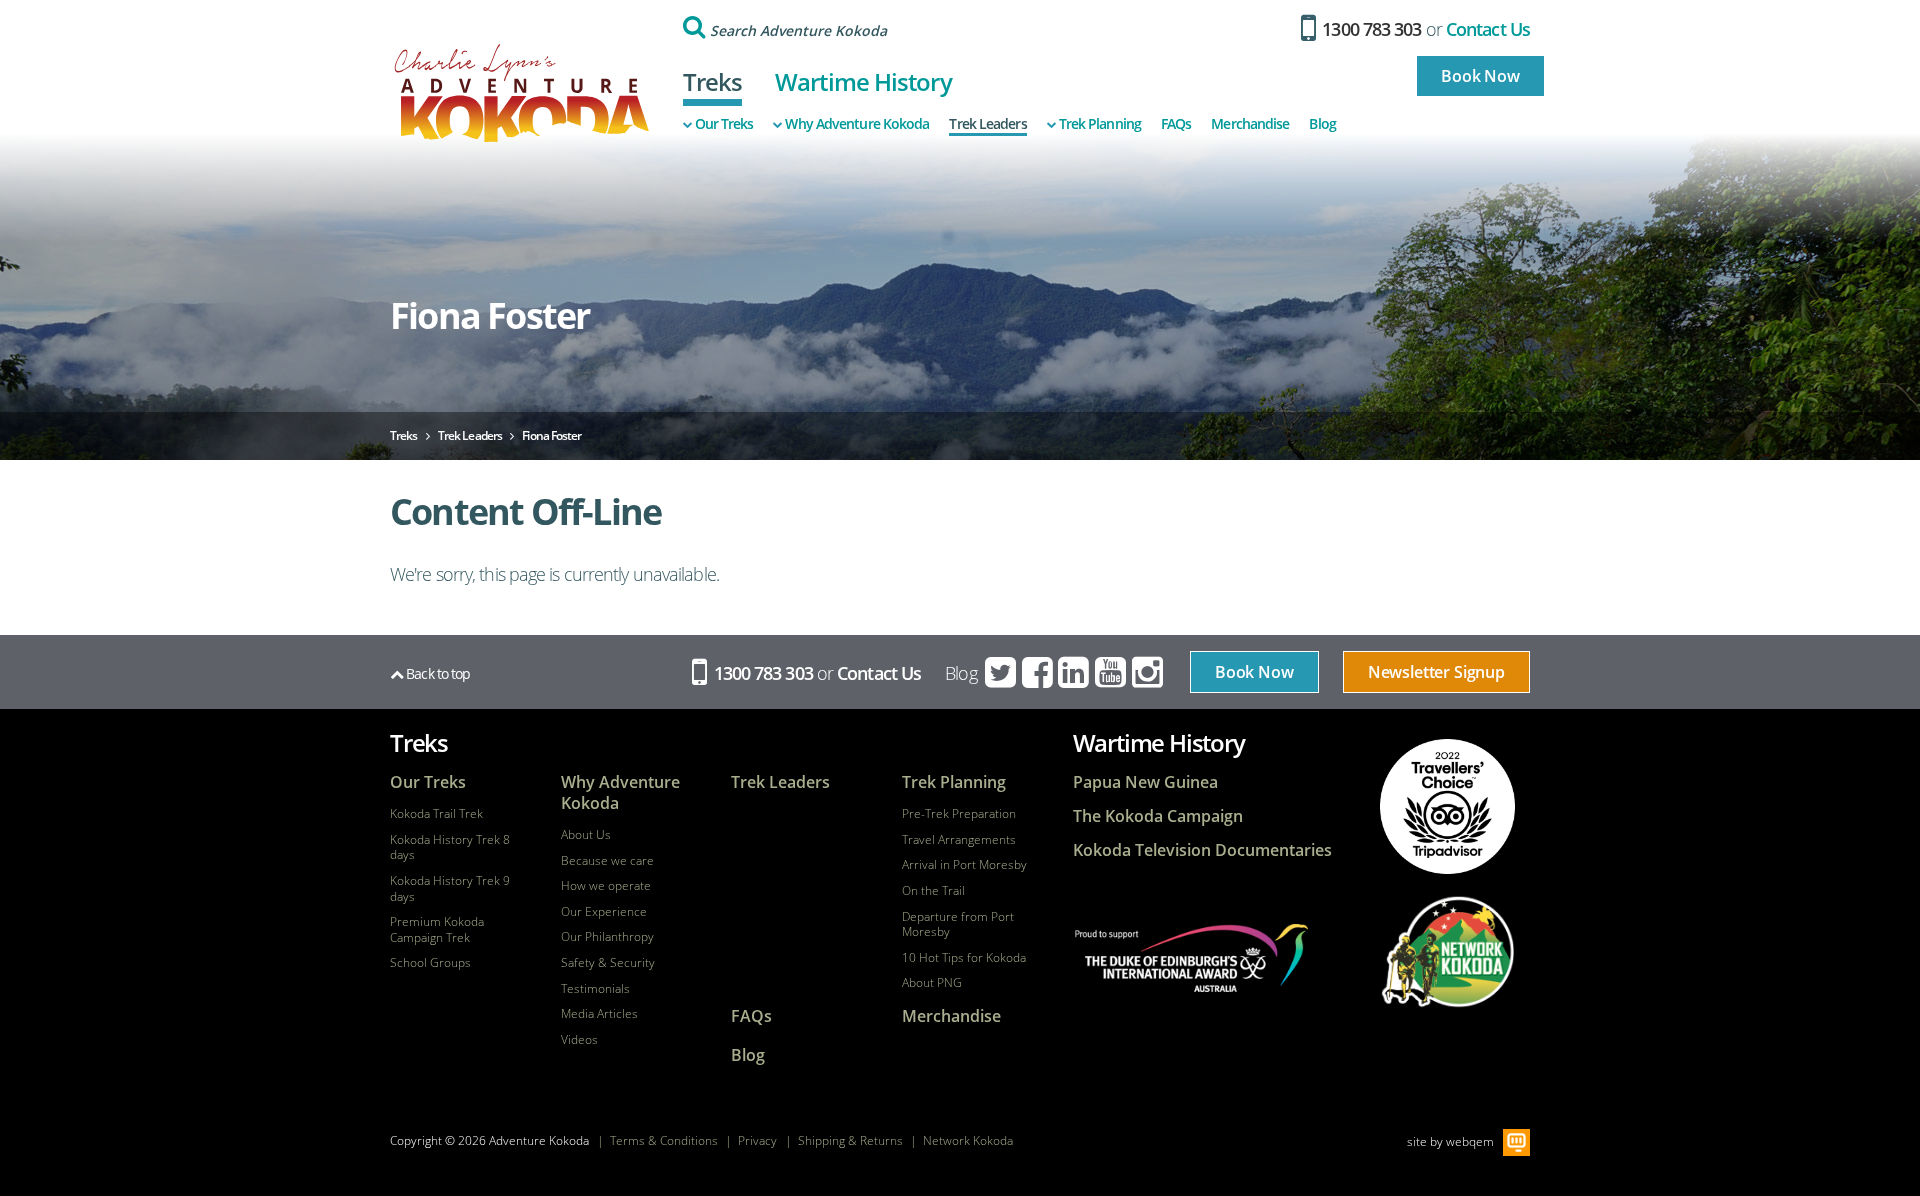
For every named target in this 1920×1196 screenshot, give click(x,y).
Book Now (1480, 76)
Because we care (607, 861)
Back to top (436, 673)
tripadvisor (1447, 806)
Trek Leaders (987, 124)
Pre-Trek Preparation (959, 814)
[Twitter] (1002, 673)
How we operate (606, 886)
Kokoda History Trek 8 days (450, 847)
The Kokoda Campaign (1158, 816)
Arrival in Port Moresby (964, 865)
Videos (579, 1040)
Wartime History (863, 81)
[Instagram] (1149, 673)
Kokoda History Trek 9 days (450, 888)
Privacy (757, 1140)
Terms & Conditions (664, 1140)
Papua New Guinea (1145, 782)
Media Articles (599, 1014)
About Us (586, 835)
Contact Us (1488, 29)
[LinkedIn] (1075, 673)
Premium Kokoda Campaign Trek (437, 929)
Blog (1322, 124)
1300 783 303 (1369, 29)
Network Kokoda (968, 1140)
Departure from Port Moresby (958, 924)
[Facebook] (1039, 673)
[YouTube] (1112, 673)
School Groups (430, 963)
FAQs (1176, 124)
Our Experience (604, 912)
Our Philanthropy (607, 937)
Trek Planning (1100, 124)
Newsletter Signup (1436, 672)
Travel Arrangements (959, 840)
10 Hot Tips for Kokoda (964, 958)
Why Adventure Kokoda (857, 124)
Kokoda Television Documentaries (1202, 850)
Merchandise (1250, 124)
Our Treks (724, 124)
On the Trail (933, 891)
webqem (1470, 1140)
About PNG (932, 983)
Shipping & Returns (850, 1140)
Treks (713, 81)
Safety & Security (608, 963)
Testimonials (595, 989)
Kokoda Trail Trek (436, 814)
